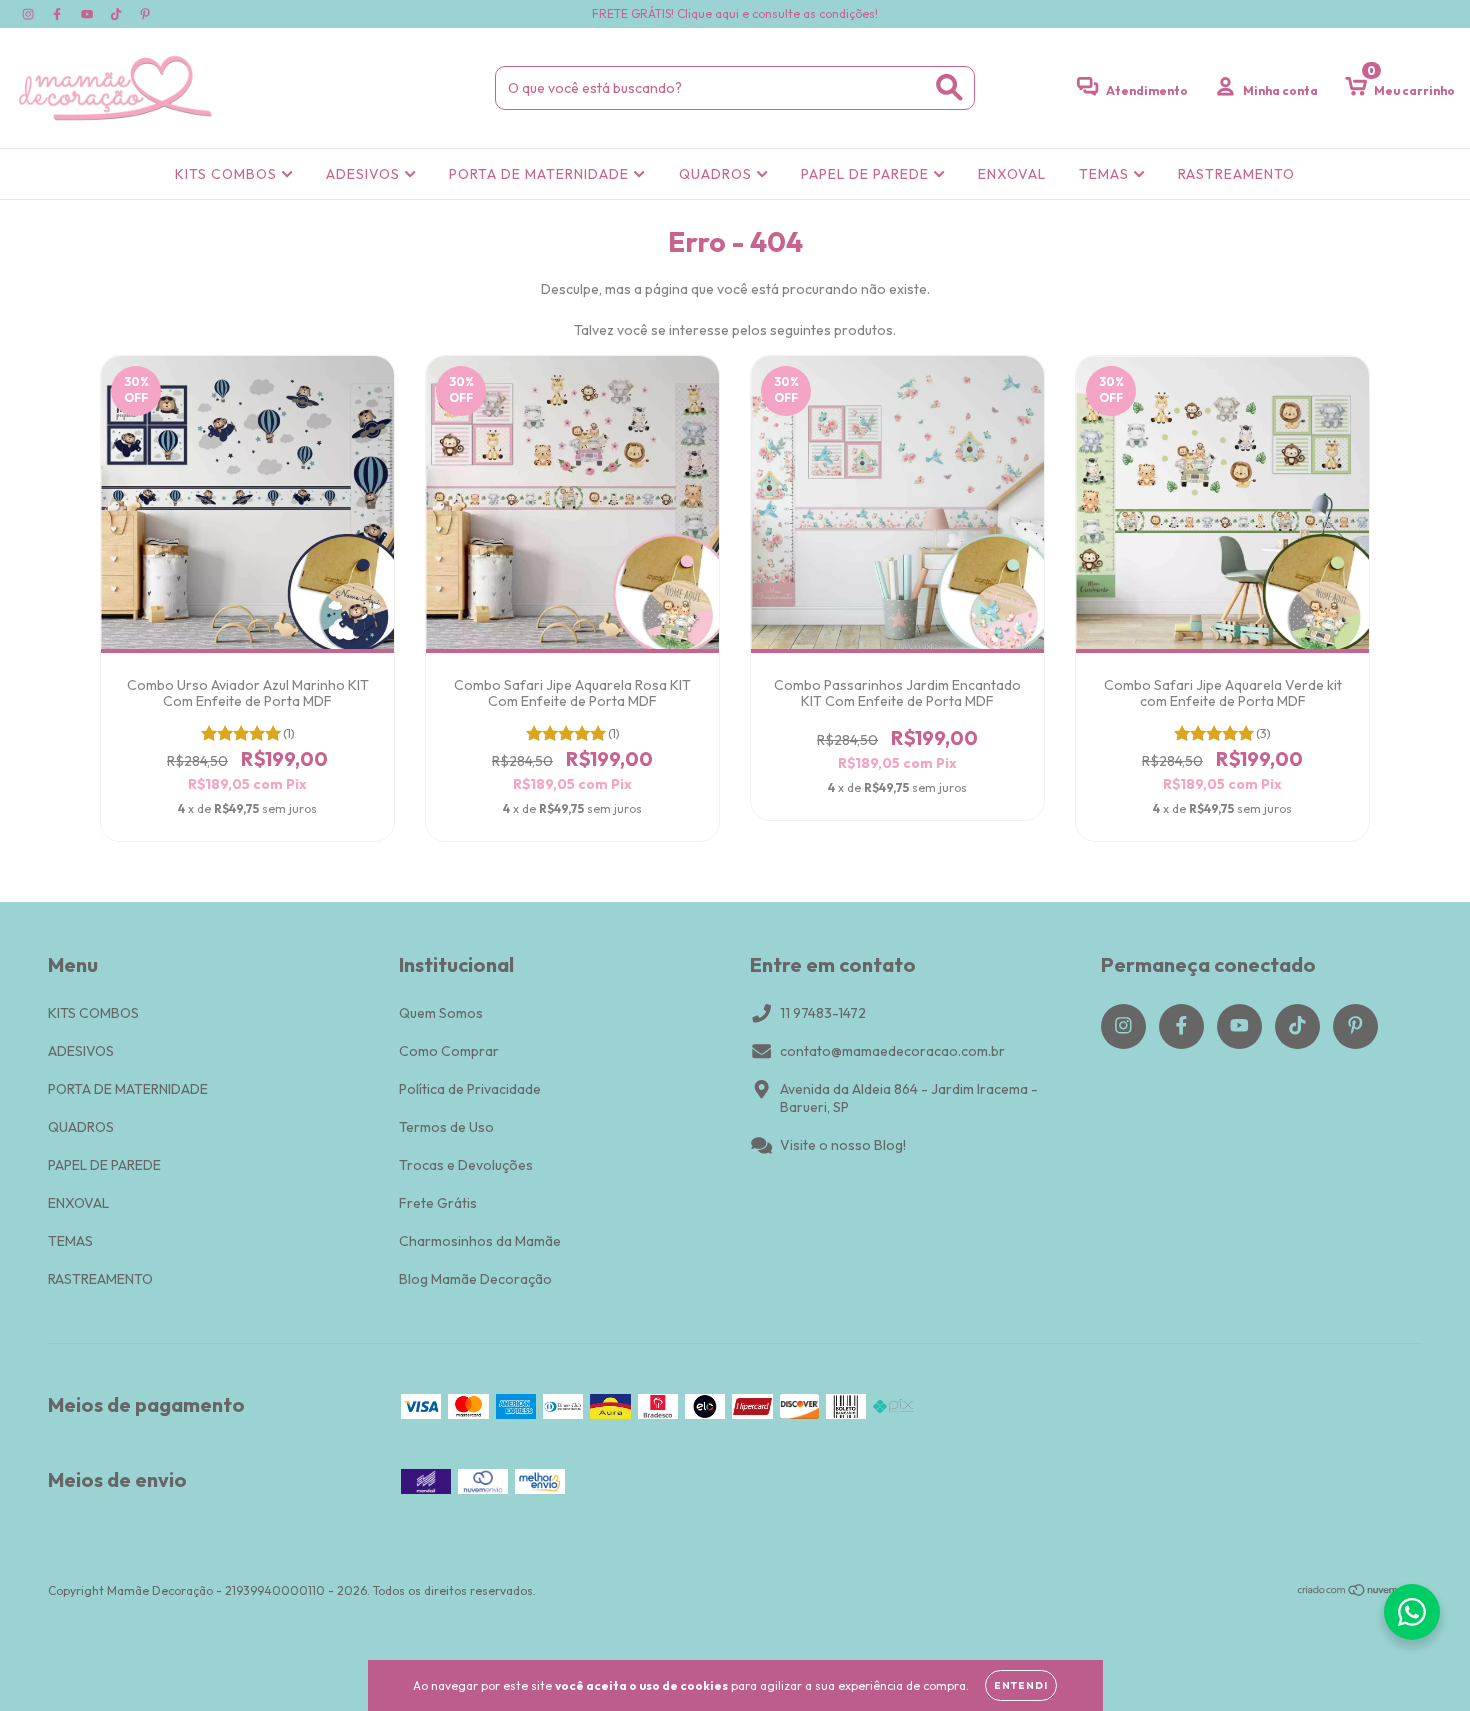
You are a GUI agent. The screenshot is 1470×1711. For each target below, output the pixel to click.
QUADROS (717, 174)
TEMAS (1106, 174)
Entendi (1021, 1685)
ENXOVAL (1012, 174)
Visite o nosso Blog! (843, 1145)
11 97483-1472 (823, 1013)
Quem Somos (441, 1013)
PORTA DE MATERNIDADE (541, 174)
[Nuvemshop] (1359, 1592)
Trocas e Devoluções (466, 1165)
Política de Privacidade (470, 1089)
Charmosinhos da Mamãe (480, 1241)
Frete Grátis (438, 1203)
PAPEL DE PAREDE (867, 174)
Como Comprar (449, 1051)
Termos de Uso (446, 1127)
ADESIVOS (365, 174)
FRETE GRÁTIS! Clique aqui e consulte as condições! (735, 13)
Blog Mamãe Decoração (475, 1279)
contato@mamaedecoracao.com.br (892, 1051)
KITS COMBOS (228, 174)
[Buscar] (949, 87)
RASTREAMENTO (1236, 174)
